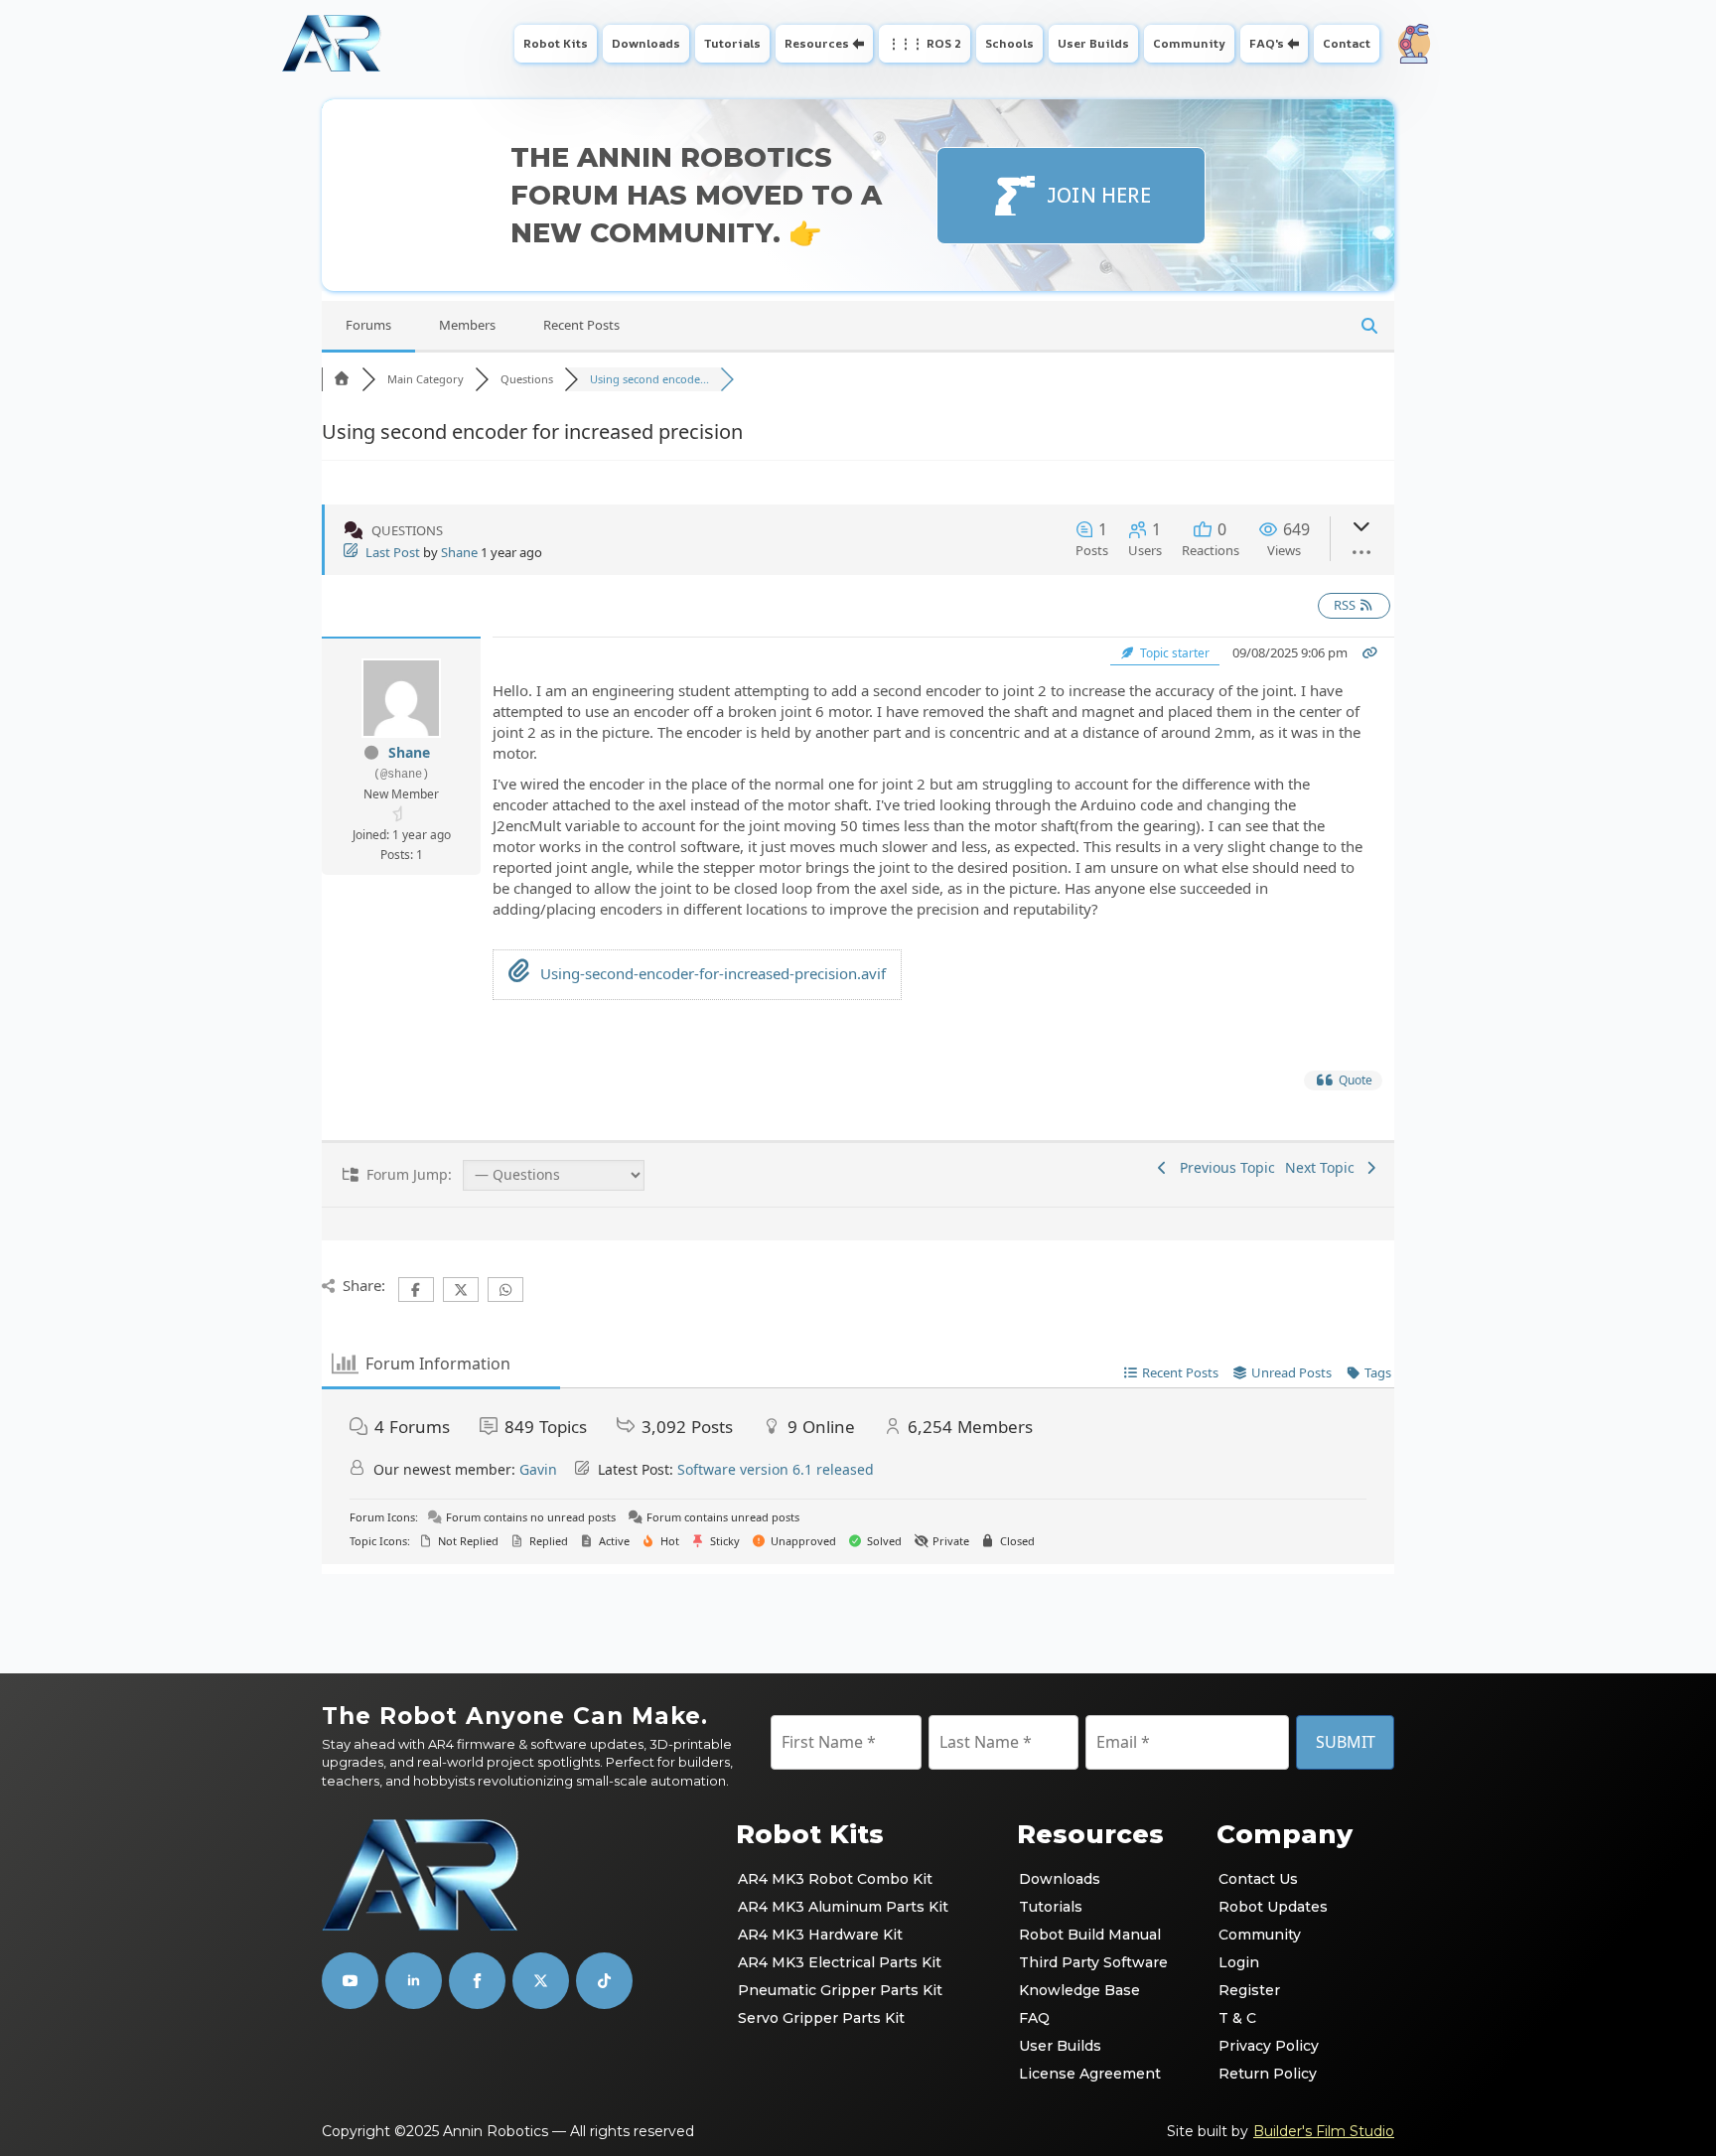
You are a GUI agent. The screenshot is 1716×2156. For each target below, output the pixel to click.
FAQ (1034, 2018)
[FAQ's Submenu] (1295, 44)
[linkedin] (414, 1981)
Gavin (538, 1469)
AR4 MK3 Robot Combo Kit (835, 1879)
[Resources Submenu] (860, 44)
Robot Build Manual (1090, 1935)
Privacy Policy (1269, 2046)
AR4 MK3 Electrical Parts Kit (840, 1962)
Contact (1347, 43)
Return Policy (1268, 2074)
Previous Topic (1223, 1167)
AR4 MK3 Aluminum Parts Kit (843, 1907)
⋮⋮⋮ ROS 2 (925, 43)
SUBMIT (1346, 1742)
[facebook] (477, 1981)
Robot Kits (556, 43)
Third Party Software (1093, 1962)
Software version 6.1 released (776, 1469)
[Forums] (342, 379)
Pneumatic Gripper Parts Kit (840, 1990)
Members (467, 325)
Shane (459, 552)
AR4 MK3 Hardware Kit (820, 1935)
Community (1189, 43)
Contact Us (1258, 1879)
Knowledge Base (1079, 1990)
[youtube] (350, 1981)
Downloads (646, 43)
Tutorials (732, 43)
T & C (1237, 2018)
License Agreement (1090, 2074)
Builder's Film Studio (1324, 2131)
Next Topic (1324, 1167)
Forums (368, 325)
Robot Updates (1273, 1907)
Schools (1009, 43)
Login (1239, 1962)
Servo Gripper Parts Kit (821, 2018)
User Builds (1093, 43)
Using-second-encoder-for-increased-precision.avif (711, 973)
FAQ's (1267, 43)
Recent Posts (581, 325)
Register (1249, 1990)
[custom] (541, 1981)
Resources (817, 43)
